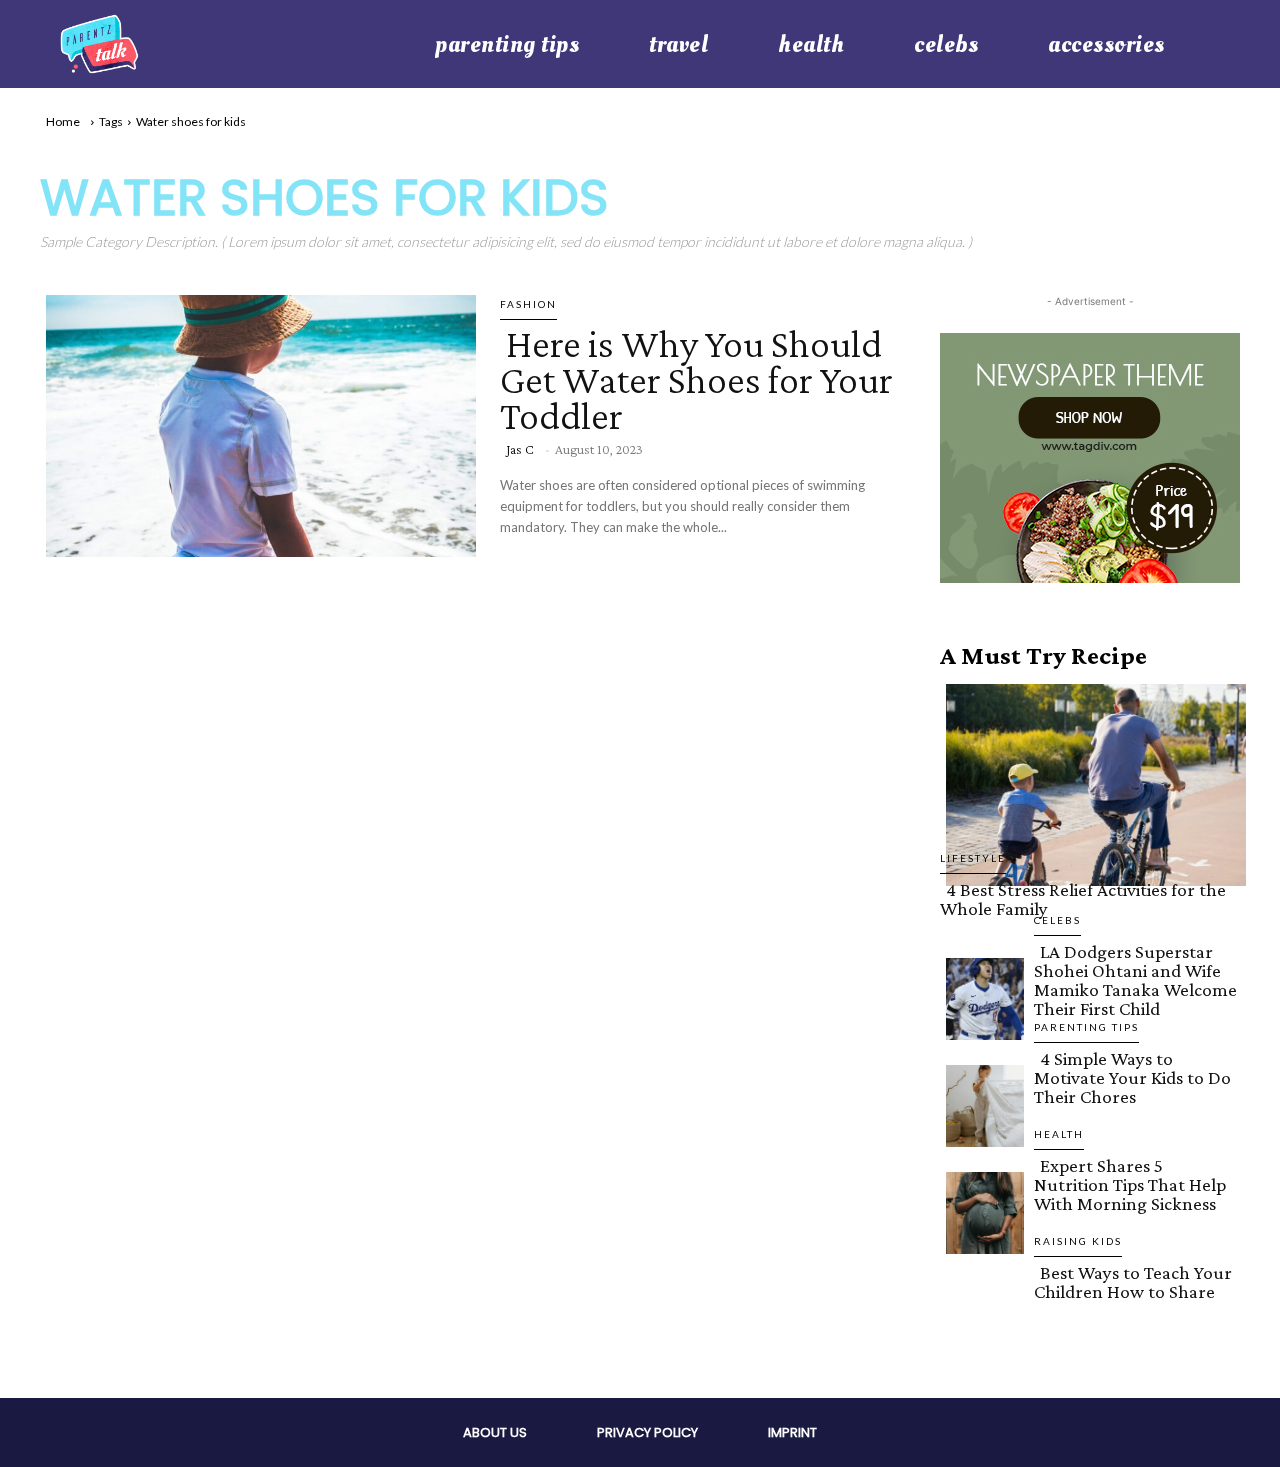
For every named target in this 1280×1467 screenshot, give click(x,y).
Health (1059, 1134)
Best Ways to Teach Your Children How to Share (1133, 1282)
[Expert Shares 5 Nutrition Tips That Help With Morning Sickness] (979, 1209)
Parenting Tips (1086, 1027)
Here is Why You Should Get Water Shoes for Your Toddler (696, 379)
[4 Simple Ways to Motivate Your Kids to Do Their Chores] (979, 1102)
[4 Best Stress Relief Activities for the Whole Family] (1090, 781)
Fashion (528, 304)
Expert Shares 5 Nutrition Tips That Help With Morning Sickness (1130, 1184)
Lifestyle (973, 858)
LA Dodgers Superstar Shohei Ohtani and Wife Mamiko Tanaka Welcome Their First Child (1135, 980)
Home (63, 121)
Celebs (1057, 920)
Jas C (520, 449)
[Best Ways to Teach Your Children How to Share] (979, 1316)
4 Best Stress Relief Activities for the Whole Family (1083, 899)
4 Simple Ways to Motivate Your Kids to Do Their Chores (1132, 1077)
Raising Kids (1078, 1241)
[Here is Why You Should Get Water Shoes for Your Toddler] (255, 422)
